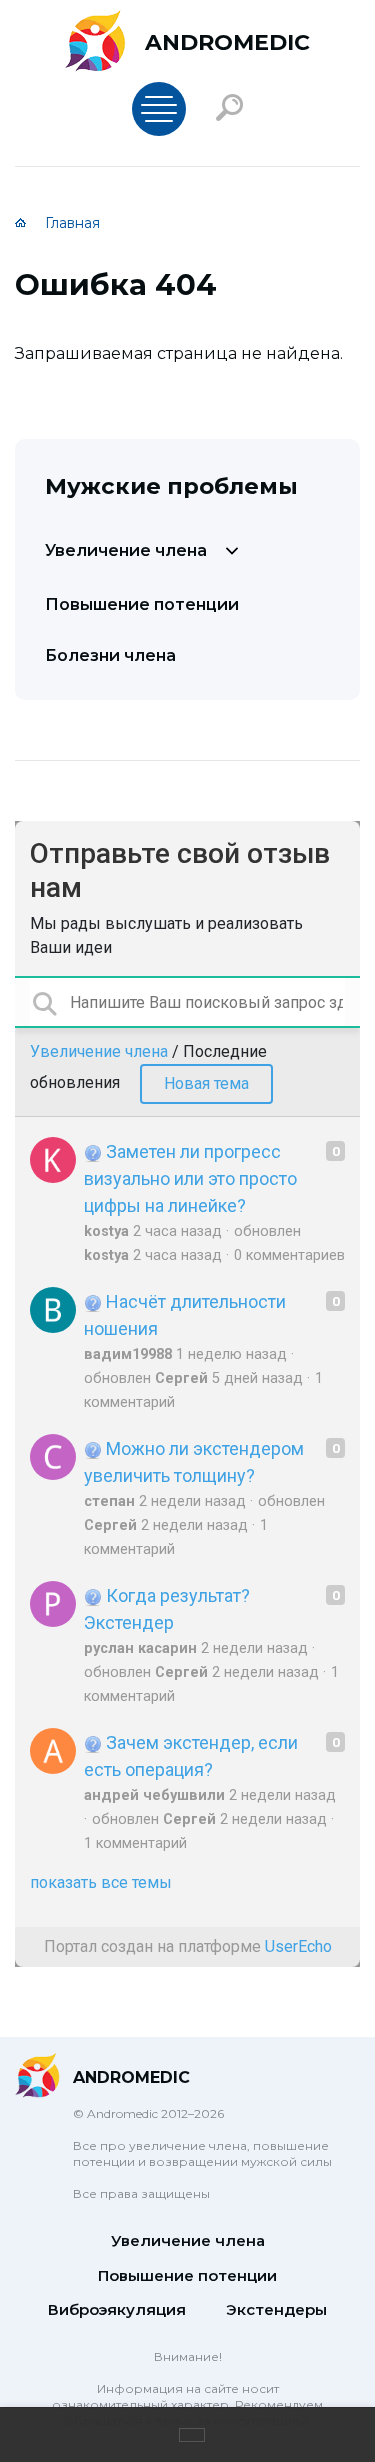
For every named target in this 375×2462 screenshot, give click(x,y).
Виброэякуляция (117, 2309)
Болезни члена (110, 655)
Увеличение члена (126, 550)
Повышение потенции (142, 604)
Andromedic (227, 43)
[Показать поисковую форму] (229, 107)
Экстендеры (276, 2309)
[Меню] (159, 109)
